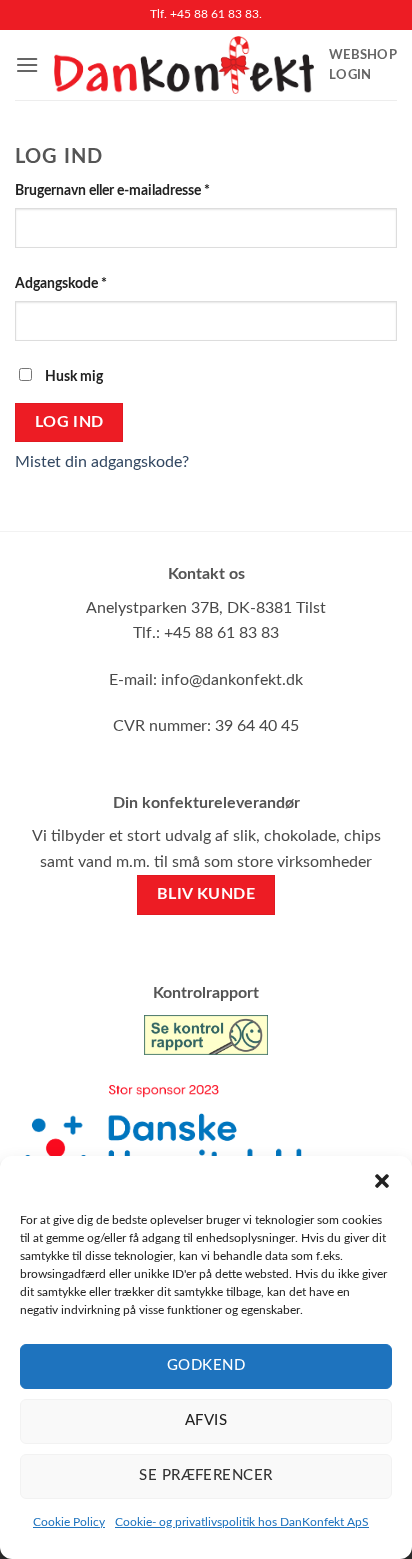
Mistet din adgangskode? (102, 462)
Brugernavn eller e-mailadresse (141, 190)
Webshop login (363, 65)
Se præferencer (205, 1475)
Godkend (206, 1365)
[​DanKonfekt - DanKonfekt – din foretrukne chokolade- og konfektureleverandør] (184, 65)
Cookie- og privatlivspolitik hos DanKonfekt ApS (242, 1522)
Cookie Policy (69, 1522)
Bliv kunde (206, 894)
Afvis (206, 1420)
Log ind (69, 422)
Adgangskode (89, 283)
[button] (382, 1181)
